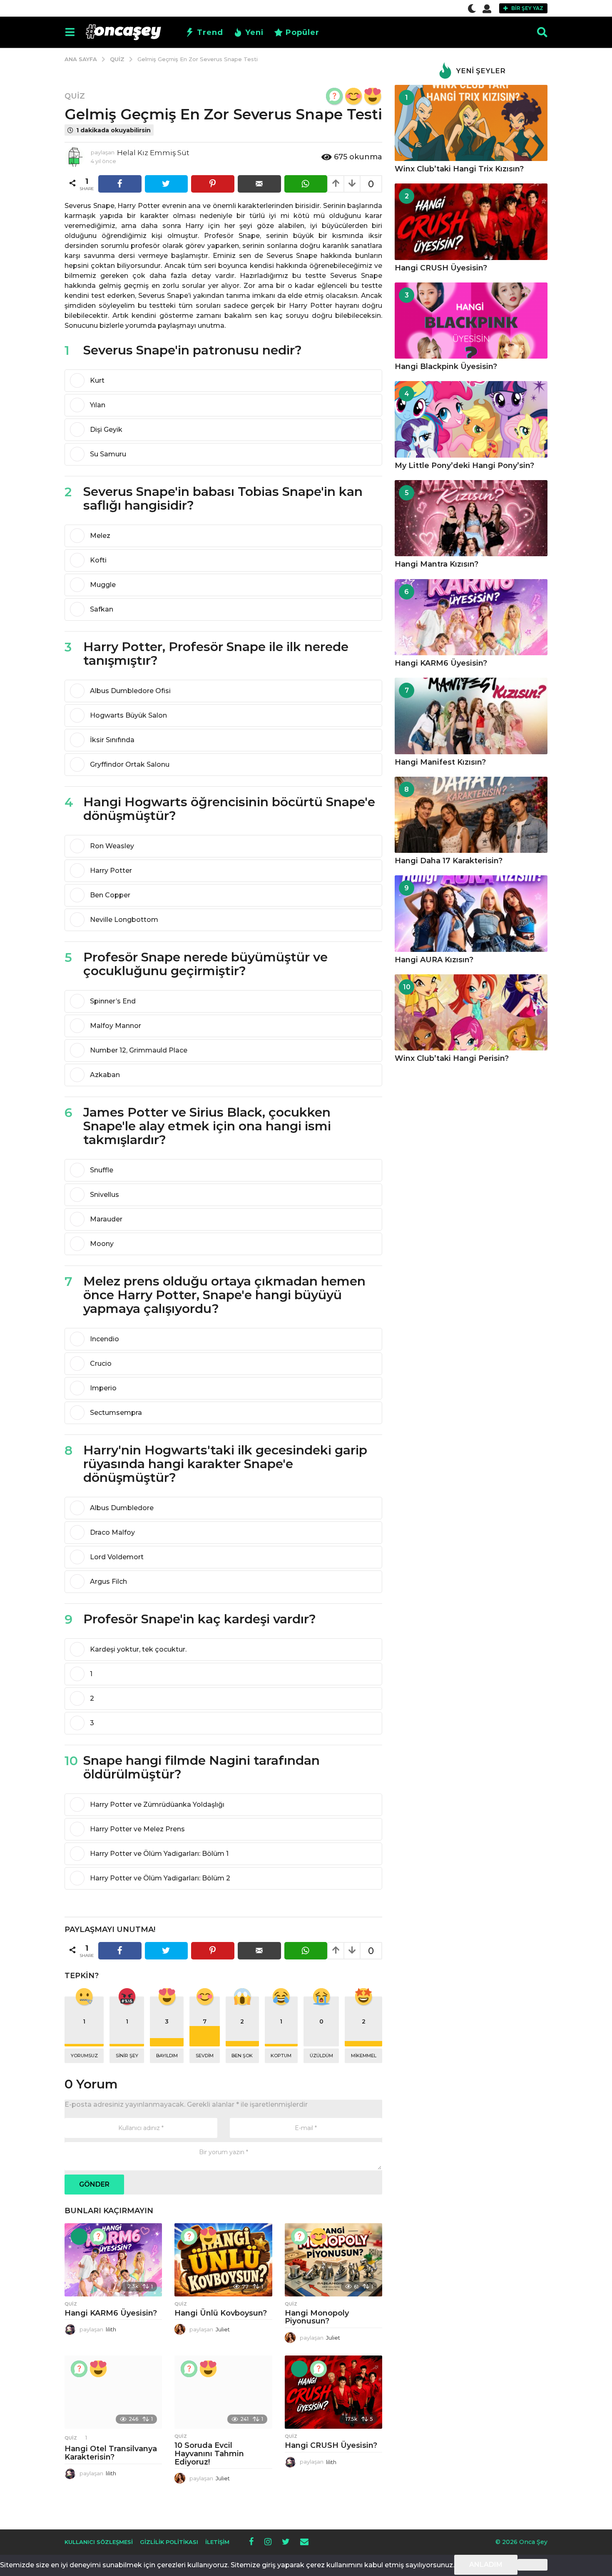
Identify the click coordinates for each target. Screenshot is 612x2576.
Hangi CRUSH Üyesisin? (331, 2445)
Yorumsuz (84, 2056)
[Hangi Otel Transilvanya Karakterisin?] (113, 2392)
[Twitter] (286, 2541)
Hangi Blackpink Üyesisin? (446, 367)
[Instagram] (268, 2541)
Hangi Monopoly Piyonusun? (317, 2317)
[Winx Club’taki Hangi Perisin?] (471, 1012)
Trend (210, 32)
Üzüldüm (321, 2056)
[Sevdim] (353, 96)
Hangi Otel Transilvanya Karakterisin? (111, 2453)
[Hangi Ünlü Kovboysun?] (223, 2260)
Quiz (75, 96)
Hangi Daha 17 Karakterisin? (449, 861)
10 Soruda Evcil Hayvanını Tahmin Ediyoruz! (209, 2454)
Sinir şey (127, 2056)
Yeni (254, 32)
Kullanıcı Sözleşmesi (99, 2542)
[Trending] (79, 2237)
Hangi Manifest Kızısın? (440, 762)
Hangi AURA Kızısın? (434, 960)
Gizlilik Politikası (169, 2542)
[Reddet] (532, 2565)
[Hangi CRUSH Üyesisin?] (333, 2392)
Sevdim (205, 2056)
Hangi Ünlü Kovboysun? (221, 2313)
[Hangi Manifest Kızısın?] (471, 716)
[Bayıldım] (373, 96)
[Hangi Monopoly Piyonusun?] (333, 2260)
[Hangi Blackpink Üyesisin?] (471, 321)
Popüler (302, 32)
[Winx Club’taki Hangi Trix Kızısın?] (471, 123)
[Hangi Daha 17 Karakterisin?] (471, 815)
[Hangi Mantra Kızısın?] (471, 518)
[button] (472, 8)
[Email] (304, 2541)
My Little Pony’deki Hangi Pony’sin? (464, 466)
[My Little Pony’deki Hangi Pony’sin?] (471, 419)
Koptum (281, 2056)
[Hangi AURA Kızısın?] (471, 913)
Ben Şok (242, 2056)
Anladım (486, 2565)
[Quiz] (334, 96)
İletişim (217, 2542)
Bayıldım (167, 2056)
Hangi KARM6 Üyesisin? (111, 2313)
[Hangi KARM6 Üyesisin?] (113, 2260)
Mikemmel (364, 2056)
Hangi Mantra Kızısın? (437, 564)
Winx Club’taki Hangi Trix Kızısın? (459, 169)
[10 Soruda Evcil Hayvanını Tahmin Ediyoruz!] (223, 2392)
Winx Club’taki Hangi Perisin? (452, 1058)
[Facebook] (251, 2541)
